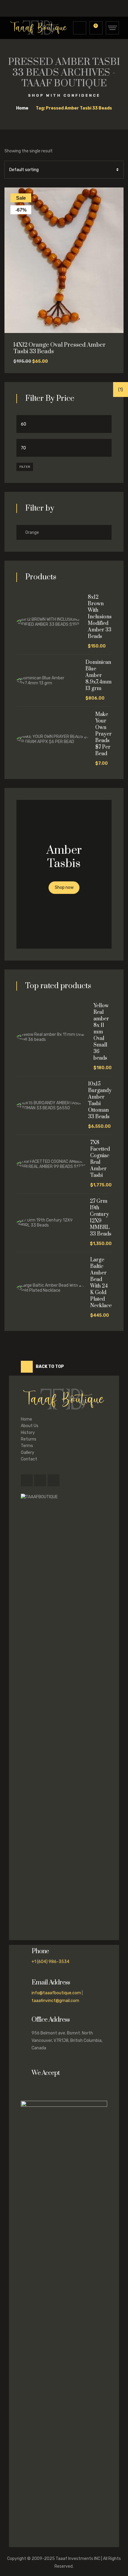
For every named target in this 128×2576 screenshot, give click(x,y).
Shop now (64, 887)
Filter (25, 467)
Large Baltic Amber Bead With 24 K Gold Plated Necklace (101, 1283)
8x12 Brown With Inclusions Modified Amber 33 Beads (100, 617)
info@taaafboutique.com (56, 1993)
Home (26, 1419)
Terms (27, 1446)
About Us (30, 1426)
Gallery (28, 1453)
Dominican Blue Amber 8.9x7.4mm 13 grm (99, 675)
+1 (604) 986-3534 (50, 1962)
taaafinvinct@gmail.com (55, 2001)
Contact (29, 1459)
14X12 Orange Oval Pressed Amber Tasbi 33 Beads (60, 348)
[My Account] (80, 28)
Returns (29, 1439)
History (28, 1433)
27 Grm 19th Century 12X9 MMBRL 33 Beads (101, 1218)
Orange (32, 532)
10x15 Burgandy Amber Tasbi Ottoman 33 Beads (100, 1100)
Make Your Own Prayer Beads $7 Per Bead (103, 734)
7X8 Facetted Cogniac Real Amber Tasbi (100, 1159)
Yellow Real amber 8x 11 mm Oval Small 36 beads (101, 1032)
